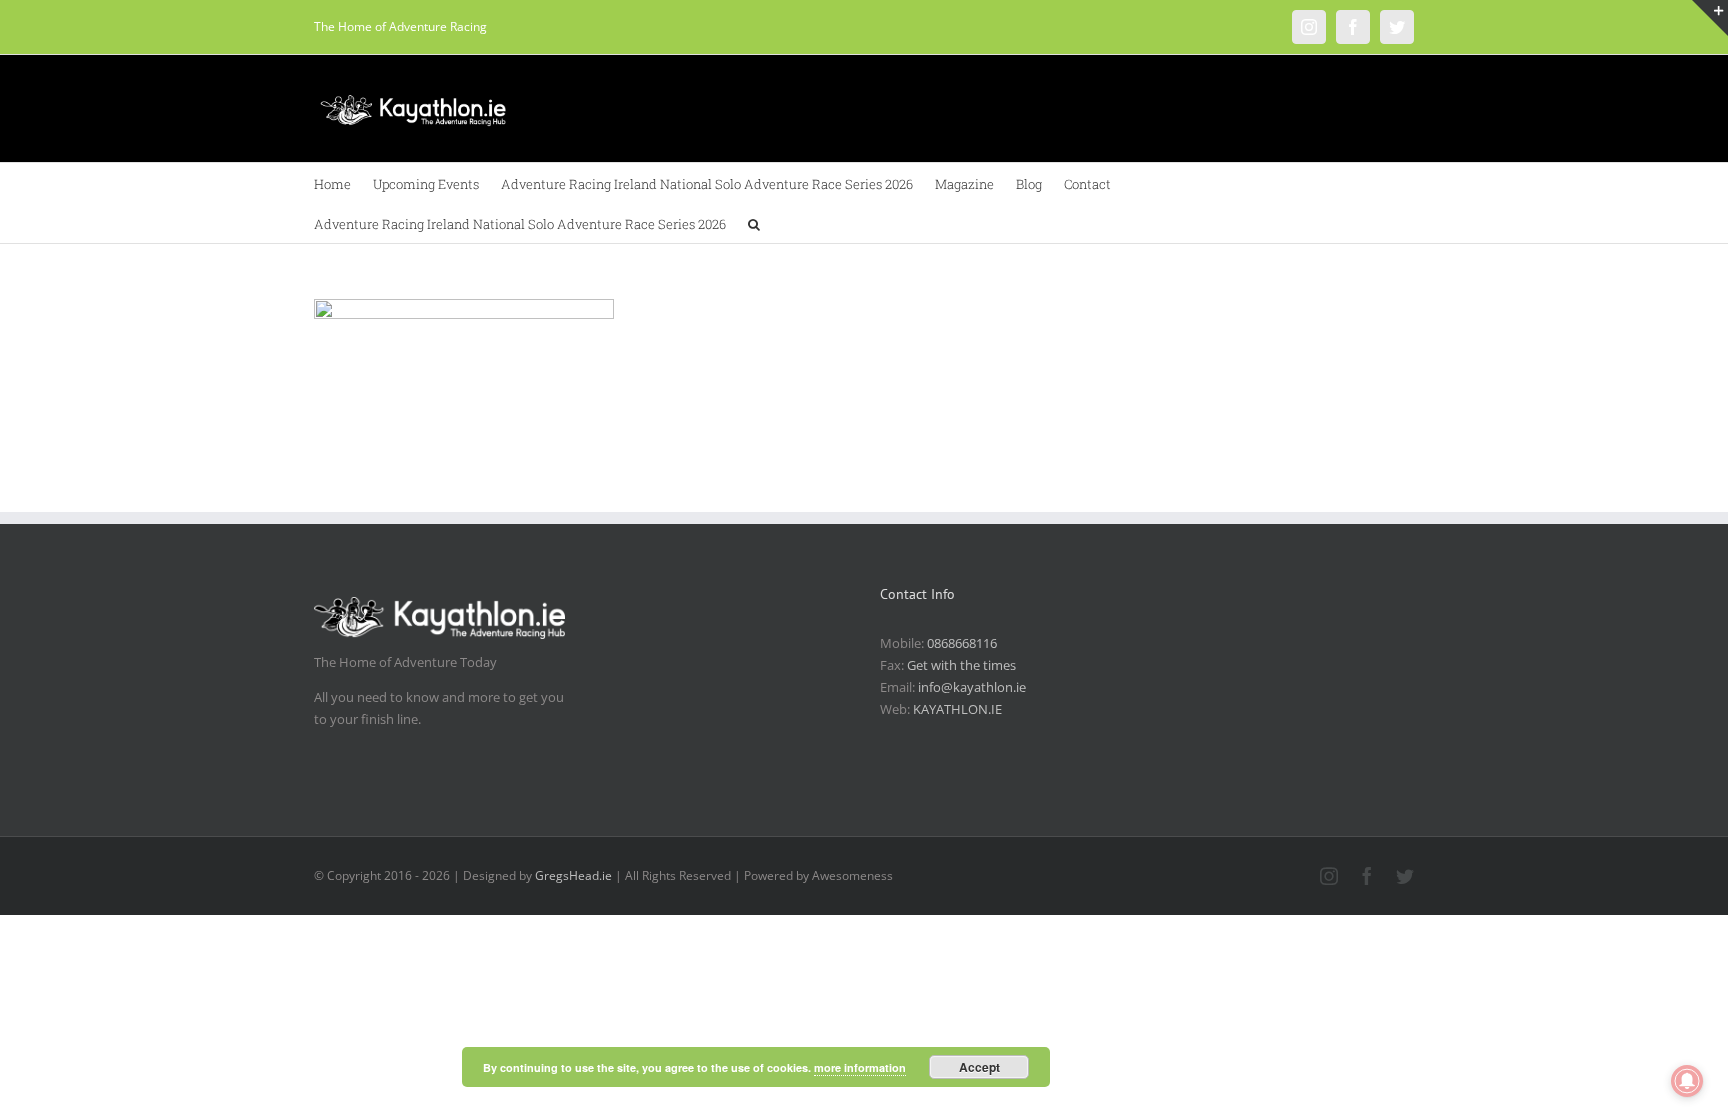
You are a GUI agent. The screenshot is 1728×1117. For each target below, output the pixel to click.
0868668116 (962, 643)
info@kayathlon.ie (972, 687)
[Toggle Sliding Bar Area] (1710, 18)
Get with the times (961, 665)
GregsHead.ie (573, 875)
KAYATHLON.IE (957, 709)
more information (860, 1067)
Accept (979, 1067)
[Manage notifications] (1687, 1081)
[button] (754, 223)
